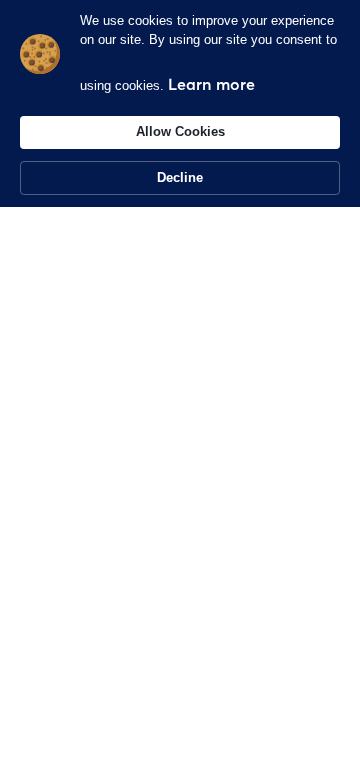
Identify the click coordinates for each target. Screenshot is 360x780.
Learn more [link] (211, 84)
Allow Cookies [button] (180, 131)
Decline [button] (180, 177)
